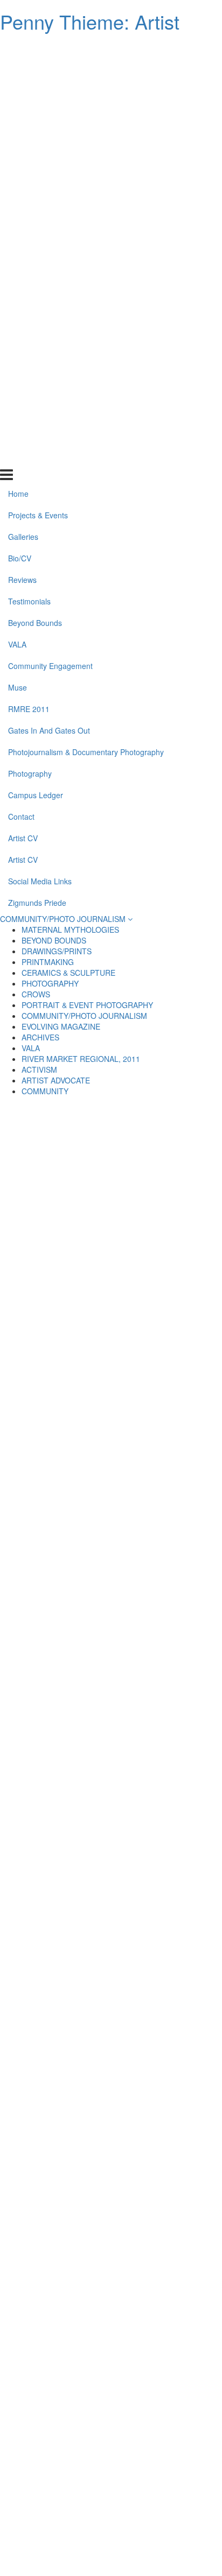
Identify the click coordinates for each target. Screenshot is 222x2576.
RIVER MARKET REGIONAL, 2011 (81, 1059)
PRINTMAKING (48, 962)
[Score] (57, 1632)
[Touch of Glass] (57, 1271)
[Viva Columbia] (57, 1709)
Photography (30, 328)
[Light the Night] (165, 1864)
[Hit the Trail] (57, 2459)
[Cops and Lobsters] (57, 2278)
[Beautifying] (57, 2097)
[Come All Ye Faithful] (165, 1735)
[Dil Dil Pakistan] (165, 1348)
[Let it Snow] (165, 2355)
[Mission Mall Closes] (165, 2097)
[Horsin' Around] (57, 1348)
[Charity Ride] (165, 1658)
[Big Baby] (57, 2381)
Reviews (22, 135)
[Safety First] (57, 2252)
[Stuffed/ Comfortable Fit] (57, 1297)
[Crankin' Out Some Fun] (165, 1813)
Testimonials (29, 156)
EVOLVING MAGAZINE (61, 1026)
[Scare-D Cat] (165, 2174)
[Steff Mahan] (57, 2433)
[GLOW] (57, 2536)
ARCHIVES (40, 1037)
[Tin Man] (165, 1271)
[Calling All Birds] (57, 2019)
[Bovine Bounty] (57, 2174)
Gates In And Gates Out (49, 285)
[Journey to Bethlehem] (165, 1297)
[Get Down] (165, 1942)
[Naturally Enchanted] (57, 1839)
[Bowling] (57, 1684)
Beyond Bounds (35, 178)
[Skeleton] (57, 1400)
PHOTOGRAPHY (50, 983)
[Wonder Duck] (57, 1426)
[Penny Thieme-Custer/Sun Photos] (57, 1994)
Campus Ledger (36, 349)
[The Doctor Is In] (165, 2200)
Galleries (23, 92)
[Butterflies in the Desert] (165, 1426)
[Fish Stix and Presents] (165, 1890)
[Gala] (165, 1142)
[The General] (57, 1813)
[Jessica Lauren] (165, 2045)
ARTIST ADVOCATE (56, 1080)
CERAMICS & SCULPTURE (68, 973)
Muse (18, 242)
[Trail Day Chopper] (165, 2484)
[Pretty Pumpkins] (57, 1735)
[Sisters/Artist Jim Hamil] (57, 2329)
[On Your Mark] (165, 2381)
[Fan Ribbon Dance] (165, 1374)
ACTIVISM (39, 1069)
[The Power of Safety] (57, 1245)
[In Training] (57, 1219)
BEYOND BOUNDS (54, 940)
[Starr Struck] (165, 1452)
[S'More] (57, 2355)
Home (18, 48)
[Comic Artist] (165, 1606)
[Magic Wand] (165, 1245)
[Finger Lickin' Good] (57, 2149)
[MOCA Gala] (165, 1167)
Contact (21, 371)
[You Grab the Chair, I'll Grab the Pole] (57, 2484)
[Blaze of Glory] (165, 2304)
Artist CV (23, 392)
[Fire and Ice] (165, 1219)
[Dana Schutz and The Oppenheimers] (57, 1477)
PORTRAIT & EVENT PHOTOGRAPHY (87, 1005)
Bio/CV (20, 113)
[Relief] (165, 2123)
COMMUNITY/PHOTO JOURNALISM (64, 919)
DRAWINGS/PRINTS (57, 951)
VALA (17, 199)
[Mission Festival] (57, 2200)
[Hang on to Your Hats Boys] (165, 1322)
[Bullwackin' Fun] (165, 1839)
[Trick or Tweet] (165, 2226)
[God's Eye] (57, 1761)
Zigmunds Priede (37, 457)
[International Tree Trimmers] (57, 2407)
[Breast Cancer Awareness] (57, 1864)
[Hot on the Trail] (57, 2510)
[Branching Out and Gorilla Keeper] (57, 1942)
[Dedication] (165, 2329)
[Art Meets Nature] (165, 2019)
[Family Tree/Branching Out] (57, 1452)
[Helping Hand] (165, 1709)
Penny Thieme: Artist (90, 21)
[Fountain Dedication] (57, 2304)
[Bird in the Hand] (165, 1400)
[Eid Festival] (57, 1968)
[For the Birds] (165, 2071)
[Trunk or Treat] (165, 1193)
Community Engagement (50, 220)
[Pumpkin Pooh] (165, 1787)
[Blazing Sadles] (57, 1374)
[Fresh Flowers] (165, 2407)
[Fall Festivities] (165, 2278)
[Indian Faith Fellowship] (165, 1684)
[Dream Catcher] (165, 2459)
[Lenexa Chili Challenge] (165, 1994)
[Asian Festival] (165, 1632)
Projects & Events (38, 70)
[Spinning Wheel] (57, 2226)
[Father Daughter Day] (165, 2510)
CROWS (36, 994)
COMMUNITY (45, 1091)
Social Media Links (40, 435)
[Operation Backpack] (57, 1606)
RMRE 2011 (29, 263)
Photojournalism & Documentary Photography (86, 306)
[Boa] (165, 2149)
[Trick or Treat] (57, 1787)
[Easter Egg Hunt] (57, 2071)
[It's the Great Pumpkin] (57, 1658)
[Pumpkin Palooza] (165, 1761)
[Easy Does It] (57, 2123)
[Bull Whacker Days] (57, 1322)
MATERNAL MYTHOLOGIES (70, 930)
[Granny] (165, 1529)
